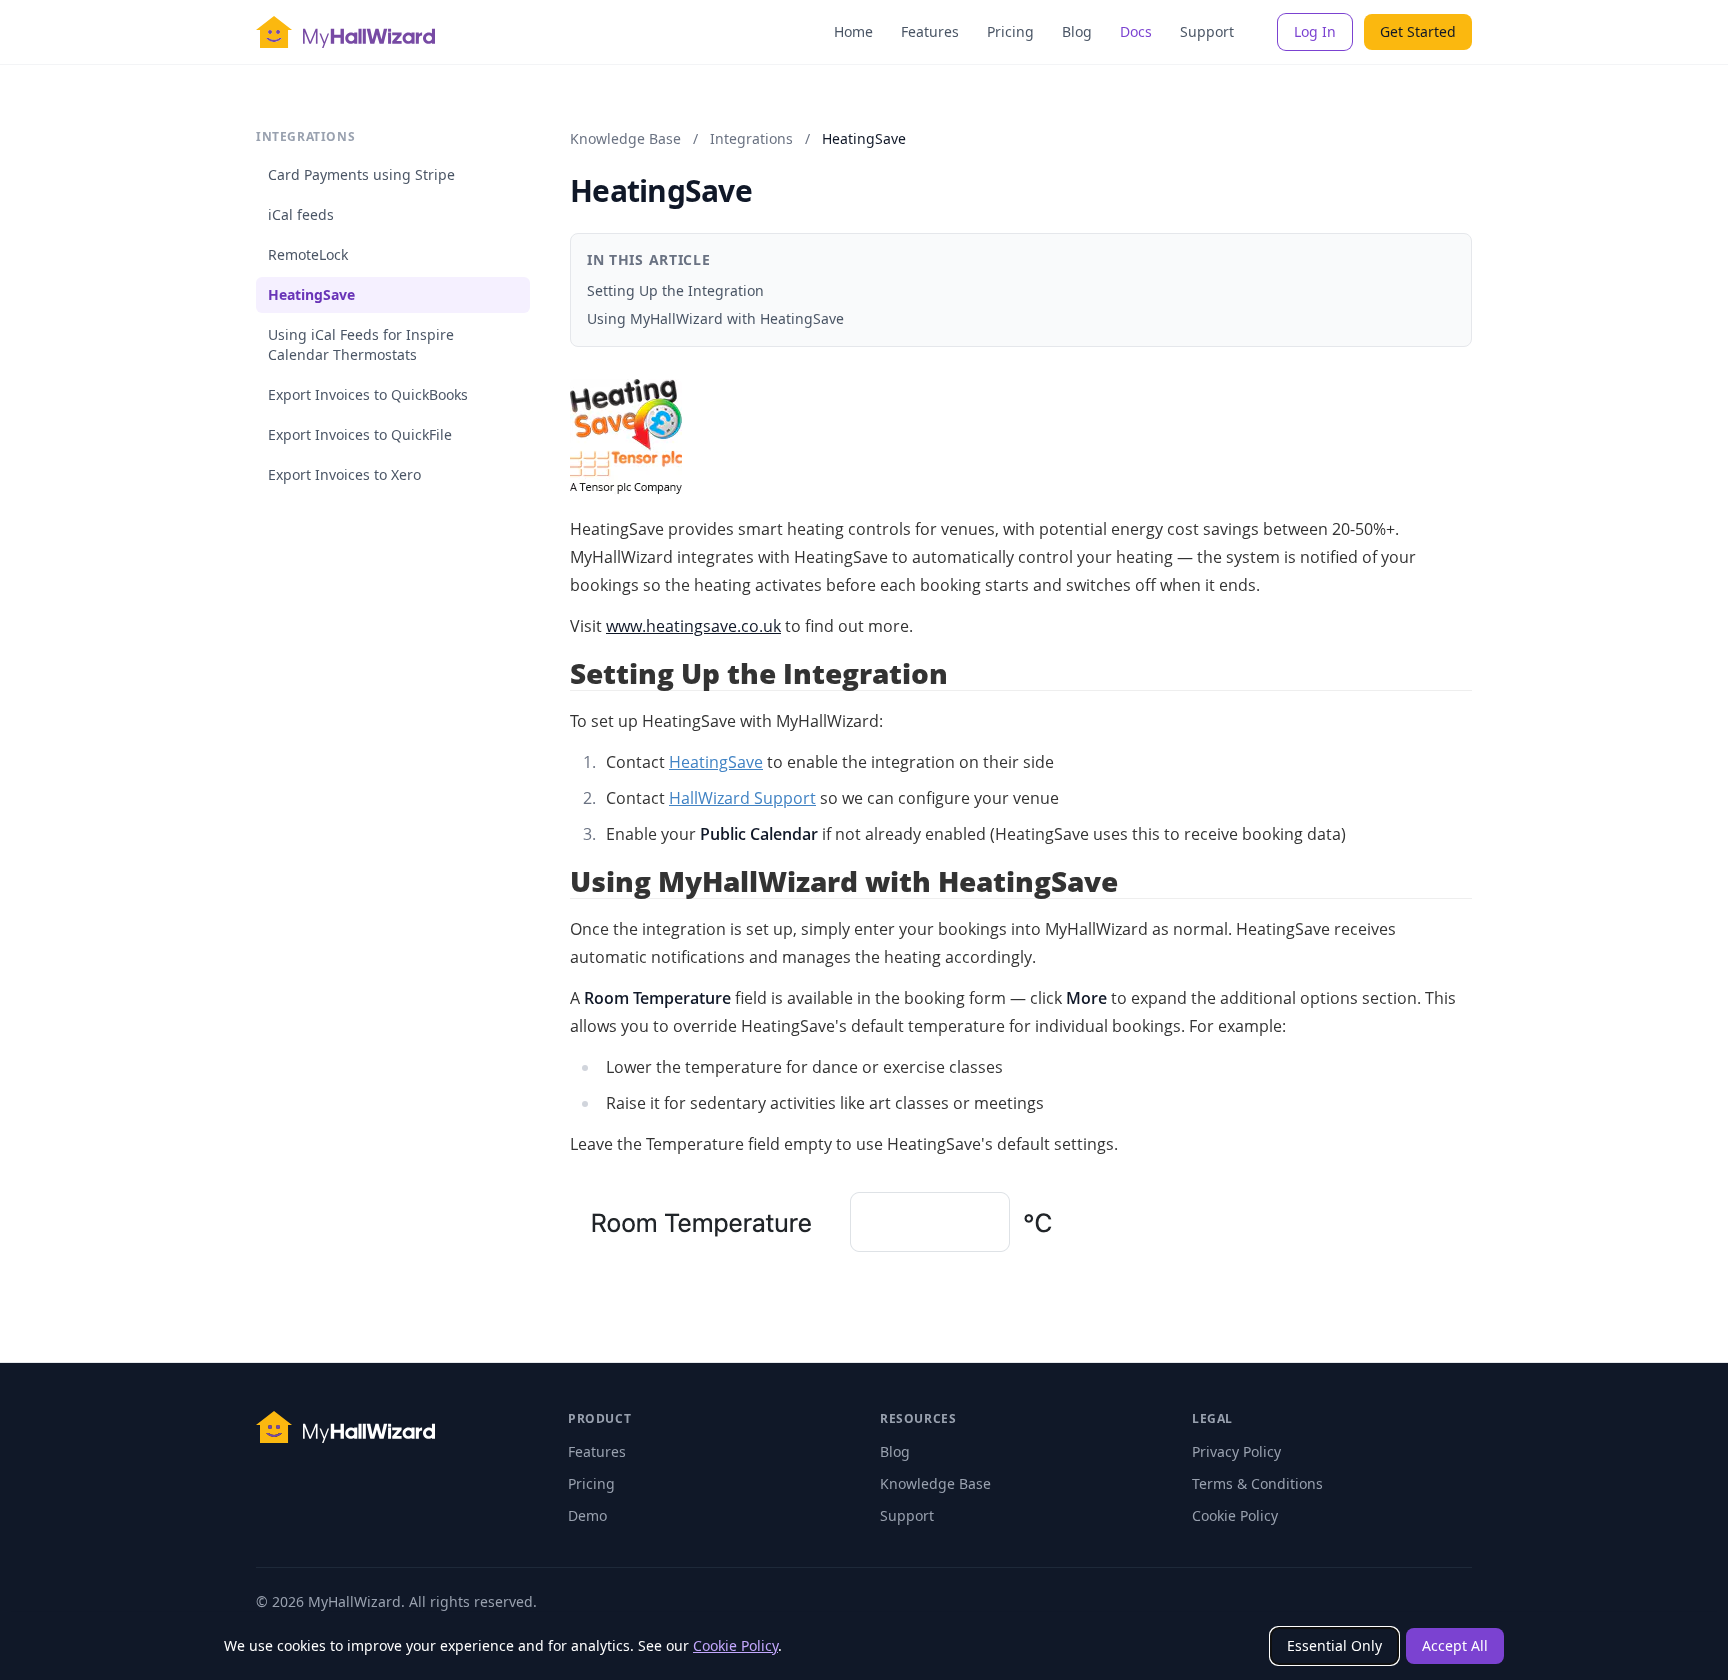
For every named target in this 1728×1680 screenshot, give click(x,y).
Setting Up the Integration (675, 290)
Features (930, 31)
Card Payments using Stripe (361, 174)
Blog (1077, 31)
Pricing (1010, 31)
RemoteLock (308, 254)
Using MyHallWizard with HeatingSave (715, 318)
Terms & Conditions (1257, 1483)
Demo (587, 1515)
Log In (1315, 31)
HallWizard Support (742, 798)
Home (853, 31)
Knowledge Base (625, 138)
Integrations (751, 138)
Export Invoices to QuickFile (360, 434)
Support (1207, 31)
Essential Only (1334, 1645)
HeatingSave (311, 294)
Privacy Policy (1236, 1451)
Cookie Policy (735, 1645)
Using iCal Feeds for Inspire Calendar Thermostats (361, 344)
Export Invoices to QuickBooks (368, 394)
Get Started (1418, 31)
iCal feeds (301, 214)
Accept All (1455, 1645)
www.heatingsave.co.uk (693, 626)
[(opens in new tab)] (1021, 437)
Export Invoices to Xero (344, 474)
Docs (1136, 31)
